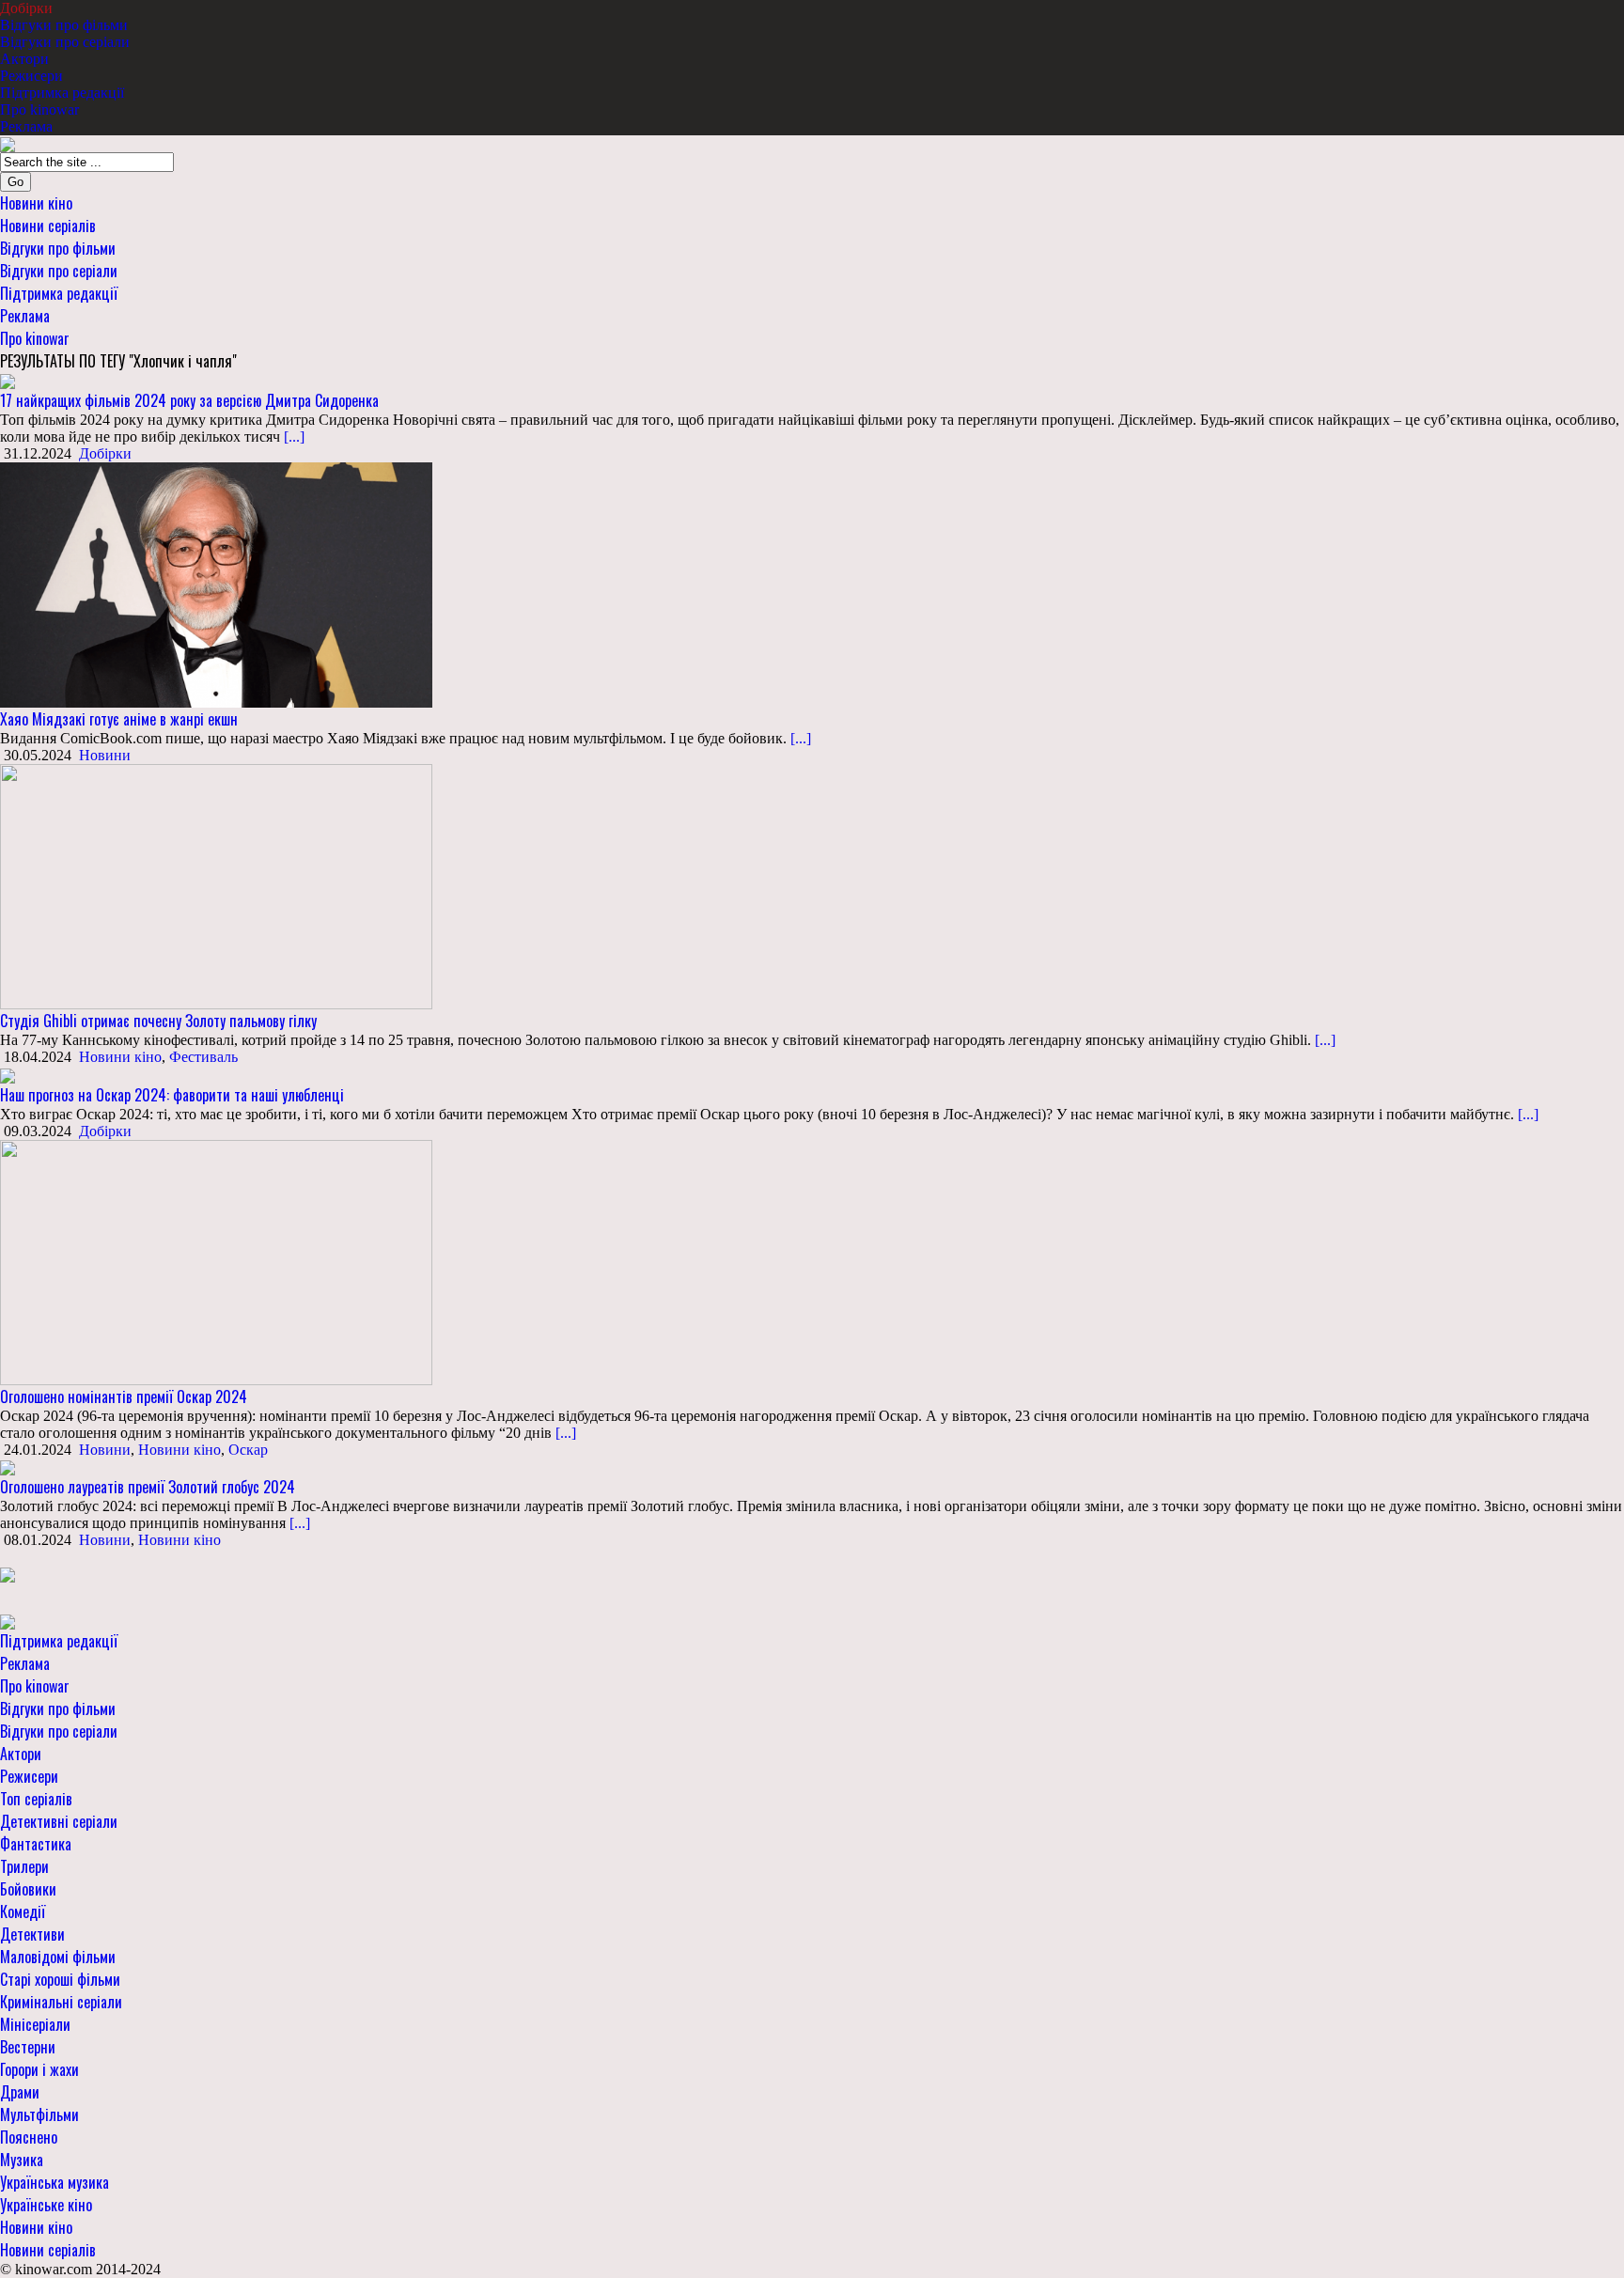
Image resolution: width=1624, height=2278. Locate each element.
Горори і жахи (39, 2069)
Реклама (26, 126)
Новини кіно (36, 203)
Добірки (26, 8)
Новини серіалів (48, 226)
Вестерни (28, 2047)
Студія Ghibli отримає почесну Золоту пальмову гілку (158, 1021)
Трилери (24, 1866)
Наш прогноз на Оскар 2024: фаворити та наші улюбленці (172, 1095)
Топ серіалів (36, 1799)
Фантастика (36, 1844)
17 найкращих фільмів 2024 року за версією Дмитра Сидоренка (189, 400)
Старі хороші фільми (60, 1979)
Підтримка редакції (62, 93)
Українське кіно (46, 2205)
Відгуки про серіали (65, 42)
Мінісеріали (35, 2024)
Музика (22, 2160)
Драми (20, 2092)
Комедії (23, 1911)
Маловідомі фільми (58, 1957)
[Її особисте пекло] (8, 1574)
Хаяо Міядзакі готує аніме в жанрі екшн (119, 719)
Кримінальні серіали (61, 2002)
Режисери (31, 76)
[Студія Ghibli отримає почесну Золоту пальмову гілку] (216, 886)
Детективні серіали (59, 1821)
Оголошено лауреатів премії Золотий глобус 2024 (148, 1487)
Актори (24, 59)
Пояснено (29, 2137)
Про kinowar (39, 109)
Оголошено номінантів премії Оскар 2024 (124, 1396)
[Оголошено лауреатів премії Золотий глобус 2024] (8, 1467)
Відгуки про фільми (64, 25)
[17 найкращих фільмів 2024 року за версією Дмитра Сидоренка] (8, 380)
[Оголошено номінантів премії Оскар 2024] (216, 1261)
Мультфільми (39, 2114)
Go (16, 182)
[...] (292, 437)
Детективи (32, 1934)
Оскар (248, 1450)
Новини (105, 755)
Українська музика (55, 2182)
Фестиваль (203, 1057)
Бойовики (28, 1889)
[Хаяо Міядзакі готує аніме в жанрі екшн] (216, 584)
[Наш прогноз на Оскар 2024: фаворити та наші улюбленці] (8, 1074)
